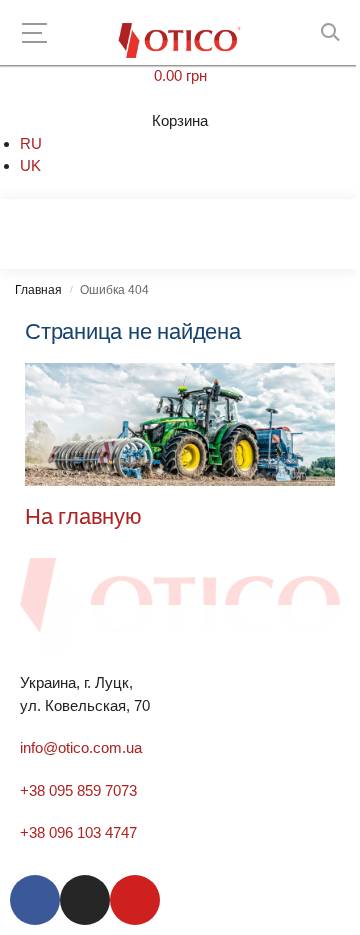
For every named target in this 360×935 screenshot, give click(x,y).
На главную (83, 516)
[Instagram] (85, 900)
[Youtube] (135, 900)
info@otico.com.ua (81, 747)
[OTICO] (180, 40)
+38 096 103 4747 (78, 832)
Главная (38, 290)
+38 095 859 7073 (78, 790)
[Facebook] (35, 900)
